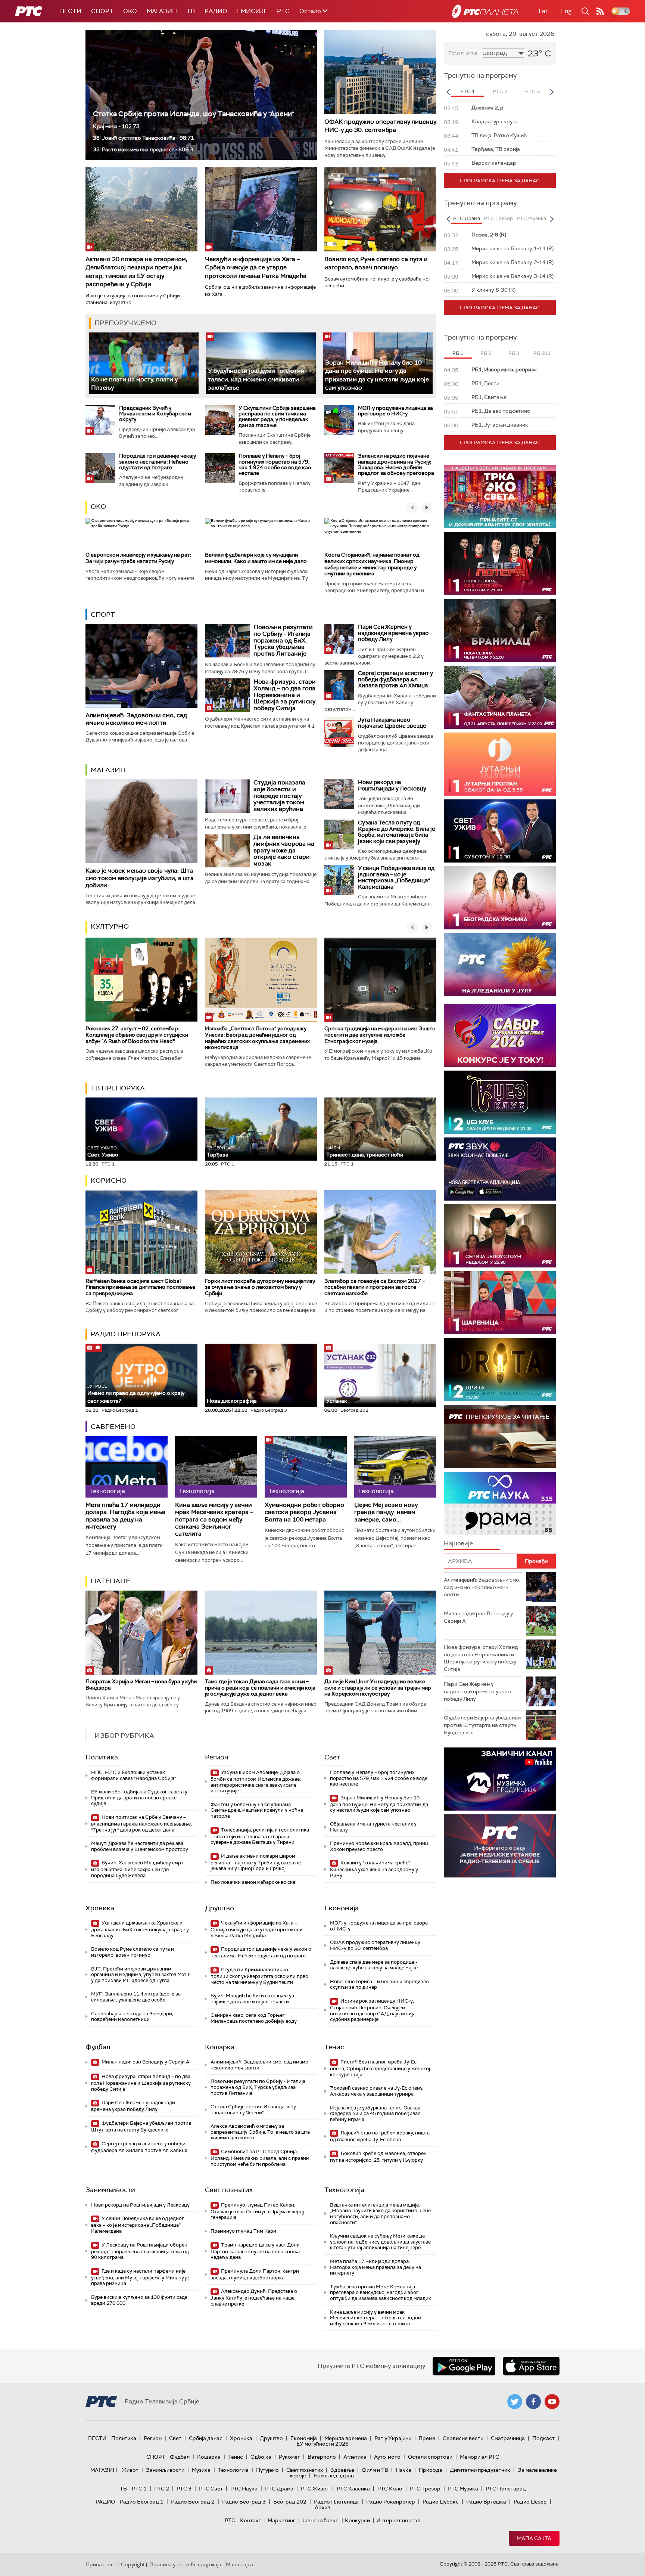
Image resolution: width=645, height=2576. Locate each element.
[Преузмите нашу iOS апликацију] (531, 2366)
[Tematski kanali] (500, 1503)
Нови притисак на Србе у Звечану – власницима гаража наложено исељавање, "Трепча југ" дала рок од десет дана (141, 1823)
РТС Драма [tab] (467, 218)
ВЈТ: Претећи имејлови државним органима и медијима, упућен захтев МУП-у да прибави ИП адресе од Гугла (141, 1975)
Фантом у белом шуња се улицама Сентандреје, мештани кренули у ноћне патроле (257, 1810)
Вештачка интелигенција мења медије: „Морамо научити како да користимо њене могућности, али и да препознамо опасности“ (380, 2214)
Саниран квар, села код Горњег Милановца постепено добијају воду (254, 2018)
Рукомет (289, 2457)
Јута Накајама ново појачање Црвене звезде (392, 723)
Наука (403, 2470)
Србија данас (206, 2438)
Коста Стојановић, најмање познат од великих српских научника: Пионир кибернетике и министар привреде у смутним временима (372, 564)
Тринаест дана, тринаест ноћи (365, 1152)
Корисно (109, 1180)
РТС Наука (244, 2489)
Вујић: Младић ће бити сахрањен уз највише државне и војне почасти (252, 1999)
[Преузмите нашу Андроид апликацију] (464, 2366)
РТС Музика (463, 2489)
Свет (332, 1757)
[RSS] (600, 11)
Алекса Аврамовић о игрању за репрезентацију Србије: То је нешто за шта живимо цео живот (260, 2132)
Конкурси (357, 2520)
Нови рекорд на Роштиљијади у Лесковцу (392, 785)
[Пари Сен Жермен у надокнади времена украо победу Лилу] (339, 639)
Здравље (342, 2470)
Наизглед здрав (334, 2476)
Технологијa (344, 2190)
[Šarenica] (500, 1303)
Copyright (133, 2564)
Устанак (337, 1401)
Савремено (113, 1427)
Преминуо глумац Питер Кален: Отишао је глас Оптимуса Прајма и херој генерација (257, 2211)
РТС (283, 11)
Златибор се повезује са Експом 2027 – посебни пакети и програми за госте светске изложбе (375, 1287)
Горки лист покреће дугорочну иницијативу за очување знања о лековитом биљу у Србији (260, 1287)
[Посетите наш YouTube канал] (552, 2402)
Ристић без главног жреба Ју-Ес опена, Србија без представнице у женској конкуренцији (380, 2068)
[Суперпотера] (500, 563)
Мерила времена (346, 2438)
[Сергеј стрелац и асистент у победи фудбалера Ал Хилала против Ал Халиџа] (339, 685)
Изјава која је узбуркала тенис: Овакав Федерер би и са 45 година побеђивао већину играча (375, 2114)
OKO (130, 11)
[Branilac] (500, 630)
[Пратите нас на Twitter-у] (515, 2402)
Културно (110, 926)
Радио (216, 11)
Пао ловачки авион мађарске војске (253, 1882)
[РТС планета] (485, 11)
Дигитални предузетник (480, 2470)
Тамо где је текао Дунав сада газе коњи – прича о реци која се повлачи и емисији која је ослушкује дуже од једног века (260, 1688)
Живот (130, 2470)
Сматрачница (508, 2438)
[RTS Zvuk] (500, 1169)
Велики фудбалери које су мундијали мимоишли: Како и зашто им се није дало (256, 558)
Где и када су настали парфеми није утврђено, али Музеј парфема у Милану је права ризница (140, 2277)
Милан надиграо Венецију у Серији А (145, 2062)
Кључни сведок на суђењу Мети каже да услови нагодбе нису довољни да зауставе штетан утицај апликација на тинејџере (380, 2242)
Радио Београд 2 (193, 2502)
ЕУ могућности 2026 (322, 2444)
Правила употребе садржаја (185, 2564)
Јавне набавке (320, 2520)
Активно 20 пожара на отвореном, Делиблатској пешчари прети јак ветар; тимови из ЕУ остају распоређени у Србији (136, 272)
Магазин (162, 11)
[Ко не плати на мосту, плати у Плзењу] (144, 363)
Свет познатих (229, 2190)
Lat (543, 11)
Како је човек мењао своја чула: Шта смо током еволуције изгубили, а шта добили (140, 878)
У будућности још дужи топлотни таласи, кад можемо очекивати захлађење (256, 379)
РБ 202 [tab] (542, 353)
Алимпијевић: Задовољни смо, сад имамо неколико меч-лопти (136, 719)
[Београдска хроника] (500, 898)
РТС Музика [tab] (531, 218)
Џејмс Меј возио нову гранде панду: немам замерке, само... (386, 1512)
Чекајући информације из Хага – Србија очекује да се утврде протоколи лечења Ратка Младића (256, 267)
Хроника (100, 1908)
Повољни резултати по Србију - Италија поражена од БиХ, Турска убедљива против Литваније (283, 640)
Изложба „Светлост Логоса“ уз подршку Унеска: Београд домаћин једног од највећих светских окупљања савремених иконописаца (257, 1038)
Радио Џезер (530, 2502)
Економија (342, 1908)
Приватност (101, 2564)
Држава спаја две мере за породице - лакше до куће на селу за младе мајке (374, 1965)
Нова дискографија (232, 1401)
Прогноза (463, 53)
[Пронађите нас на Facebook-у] (533, 2402)
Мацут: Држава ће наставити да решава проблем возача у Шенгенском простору (140, 1846)
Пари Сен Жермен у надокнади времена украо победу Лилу (393, 633)
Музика (201, 2470)
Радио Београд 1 (142, 2502)
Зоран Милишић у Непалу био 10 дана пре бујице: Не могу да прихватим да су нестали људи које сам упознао (377, 375)
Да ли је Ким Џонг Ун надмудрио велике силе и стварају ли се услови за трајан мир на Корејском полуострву (378, 1688)
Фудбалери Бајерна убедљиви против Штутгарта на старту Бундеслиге (141, 2126)
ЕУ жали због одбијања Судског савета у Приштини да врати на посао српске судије (139, 1798)
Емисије (252, 11)
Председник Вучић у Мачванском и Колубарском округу (155, 414)
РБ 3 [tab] (514, 353)
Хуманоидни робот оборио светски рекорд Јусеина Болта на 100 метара (304, 1512)
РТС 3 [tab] (532, 91)
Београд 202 (290, 2502)
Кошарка (220, 2047)
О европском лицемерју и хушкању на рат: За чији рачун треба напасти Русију (138, 558)
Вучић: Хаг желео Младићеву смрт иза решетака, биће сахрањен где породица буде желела (137, 1869)
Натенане (110, 1581)
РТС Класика (353, 2489)
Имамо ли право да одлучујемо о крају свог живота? (136, 1394)
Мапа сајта (534, 2538)
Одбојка (261, 2457)
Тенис (334, 2047)
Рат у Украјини (393, 2438)
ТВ (191, 11)
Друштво (219, 1908)
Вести (71, 11)
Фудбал (98, 2047)
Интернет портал (398, 2520)
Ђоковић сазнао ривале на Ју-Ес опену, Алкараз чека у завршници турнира (377, 2091)
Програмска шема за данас (500, 181)
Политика (102, 1757)
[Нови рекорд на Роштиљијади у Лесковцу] (339, 794)
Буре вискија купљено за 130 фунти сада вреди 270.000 (139, 2300)
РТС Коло (390, 2489)
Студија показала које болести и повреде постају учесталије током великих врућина (279, 795)
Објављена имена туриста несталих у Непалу (373, 1827)
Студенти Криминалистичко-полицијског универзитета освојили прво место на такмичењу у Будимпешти (259, 1976)
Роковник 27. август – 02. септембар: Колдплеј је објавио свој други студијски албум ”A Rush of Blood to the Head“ (137, 1035)
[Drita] (500, 1370)
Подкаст (543, 2438)
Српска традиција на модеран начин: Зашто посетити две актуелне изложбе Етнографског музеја (380, 1035)
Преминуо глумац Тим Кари (243, 2231)
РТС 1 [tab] (468, 91)
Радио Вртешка (486, 2502)
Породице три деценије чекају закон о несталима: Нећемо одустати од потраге (158, 462)
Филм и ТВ (375, 2470)
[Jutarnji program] (500, 764)
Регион (217, 1757)
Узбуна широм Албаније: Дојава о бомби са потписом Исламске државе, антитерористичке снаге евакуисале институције (256, 1781)
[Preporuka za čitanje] (500, 1436)
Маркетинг (281, 2520)
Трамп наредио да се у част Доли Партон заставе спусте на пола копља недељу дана (255, 2251)
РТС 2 (162, 2489)
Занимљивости (110, 2190)
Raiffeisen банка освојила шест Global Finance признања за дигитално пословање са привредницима (140, 1287)
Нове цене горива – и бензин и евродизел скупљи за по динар (379, 1984)
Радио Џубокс (441, 2502)
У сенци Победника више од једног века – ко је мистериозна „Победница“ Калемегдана (396, 877)
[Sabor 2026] (500, 1035)
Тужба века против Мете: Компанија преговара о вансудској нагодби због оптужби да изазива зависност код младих (380, 2292)
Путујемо (267, 2470)
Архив (322, 2507)
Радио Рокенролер (391, 2502)
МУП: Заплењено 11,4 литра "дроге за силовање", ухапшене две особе (136, 1997)
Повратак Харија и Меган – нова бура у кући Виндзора (141, 1685)
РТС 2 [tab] (500, 91)
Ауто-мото (387, 2457)
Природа (431, 2470)
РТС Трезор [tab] (498, 218)
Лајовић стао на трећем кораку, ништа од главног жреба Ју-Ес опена (380, 2136)
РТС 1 (139, 2489)
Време (427, 2438)
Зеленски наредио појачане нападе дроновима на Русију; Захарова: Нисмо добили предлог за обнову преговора (396, 464)
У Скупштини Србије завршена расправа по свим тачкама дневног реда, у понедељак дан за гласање (277, 417)
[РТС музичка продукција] (500, 1779)
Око (98, 507)
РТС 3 (184, 2489)
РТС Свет (211, 2489)
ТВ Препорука (118, 1088)
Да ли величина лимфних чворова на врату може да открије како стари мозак (284, 850)
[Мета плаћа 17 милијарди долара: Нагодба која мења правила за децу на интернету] (127, 1467)
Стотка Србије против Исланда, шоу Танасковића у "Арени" (194, 114)
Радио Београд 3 (244, 2502)
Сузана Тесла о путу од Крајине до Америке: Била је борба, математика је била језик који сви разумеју (397, 832)
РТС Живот (315, 2489)
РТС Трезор (425, 2489)
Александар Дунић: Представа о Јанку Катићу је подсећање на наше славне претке (254, 2298)
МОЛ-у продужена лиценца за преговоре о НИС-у (395, 411)
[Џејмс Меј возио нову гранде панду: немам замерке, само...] (395, 1467)
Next (552, 92)
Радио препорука (126, 1334)
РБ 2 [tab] (486, 353)
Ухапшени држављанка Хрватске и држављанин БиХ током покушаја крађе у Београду (140, 1929)
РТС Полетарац (506, 2489)
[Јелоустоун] (500, 1236)
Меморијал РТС (479, 2457)
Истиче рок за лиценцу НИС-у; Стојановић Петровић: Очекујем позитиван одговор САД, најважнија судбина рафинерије (373, 2010)
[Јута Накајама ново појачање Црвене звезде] (339, 732)
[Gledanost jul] (500, 965)
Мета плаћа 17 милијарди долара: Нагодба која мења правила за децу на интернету (125, 1516)
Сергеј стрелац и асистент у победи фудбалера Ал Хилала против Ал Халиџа (395, 679)
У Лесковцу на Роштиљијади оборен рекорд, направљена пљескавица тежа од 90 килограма (140, 2251)
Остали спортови (430, 2457)
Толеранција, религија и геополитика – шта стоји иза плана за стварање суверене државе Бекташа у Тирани (260, 1836)
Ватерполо (322, 2457)
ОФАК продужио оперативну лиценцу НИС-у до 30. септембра (380, 126)
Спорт (102, 11)
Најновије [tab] (458, 1543)
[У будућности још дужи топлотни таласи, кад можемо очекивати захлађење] (261, 363)
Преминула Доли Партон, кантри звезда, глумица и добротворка (255, 2274)
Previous (448, 92)
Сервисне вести (463, 2438)
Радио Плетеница (336, 2502)
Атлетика (355, 2457)
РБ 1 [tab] (458, 353)
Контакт (251, 2520)
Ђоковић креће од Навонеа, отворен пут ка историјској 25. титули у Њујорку (378, 2157)
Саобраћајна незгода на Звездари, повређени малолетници (132, 2017)
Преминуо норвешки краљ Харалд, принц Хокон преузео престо (379, 1846)
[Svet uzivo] (500, 831)
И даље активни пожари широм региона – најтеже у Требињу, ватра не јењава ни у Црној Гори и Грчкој (256, 1862)
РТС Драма (279, 2489)
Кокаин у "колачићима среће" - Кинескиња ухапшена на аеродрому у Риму (374, 1869)
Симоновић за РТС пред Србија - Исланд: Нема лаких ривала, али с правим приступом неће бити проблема (260, 2158)
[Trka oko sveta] (500, 497)
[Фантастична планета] (500, 697)
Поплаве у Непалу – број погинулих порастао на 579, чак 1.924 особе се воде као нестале (275, 464)
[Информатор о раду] (500, 1846)
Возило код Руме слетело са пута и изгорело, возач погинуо (376, 263)
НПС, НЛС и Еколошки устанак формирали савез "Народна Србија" (133, 1775)
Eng (566, 11)
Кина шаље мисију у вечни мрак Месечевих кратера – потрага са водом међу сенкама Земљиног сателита (214, 1519)
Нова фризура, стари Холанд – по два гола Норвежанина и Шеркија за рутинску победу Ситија (285, 695)
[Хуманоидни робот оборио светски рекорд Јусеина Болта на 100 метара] (306, 1467)
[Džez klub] (500, 1102)
